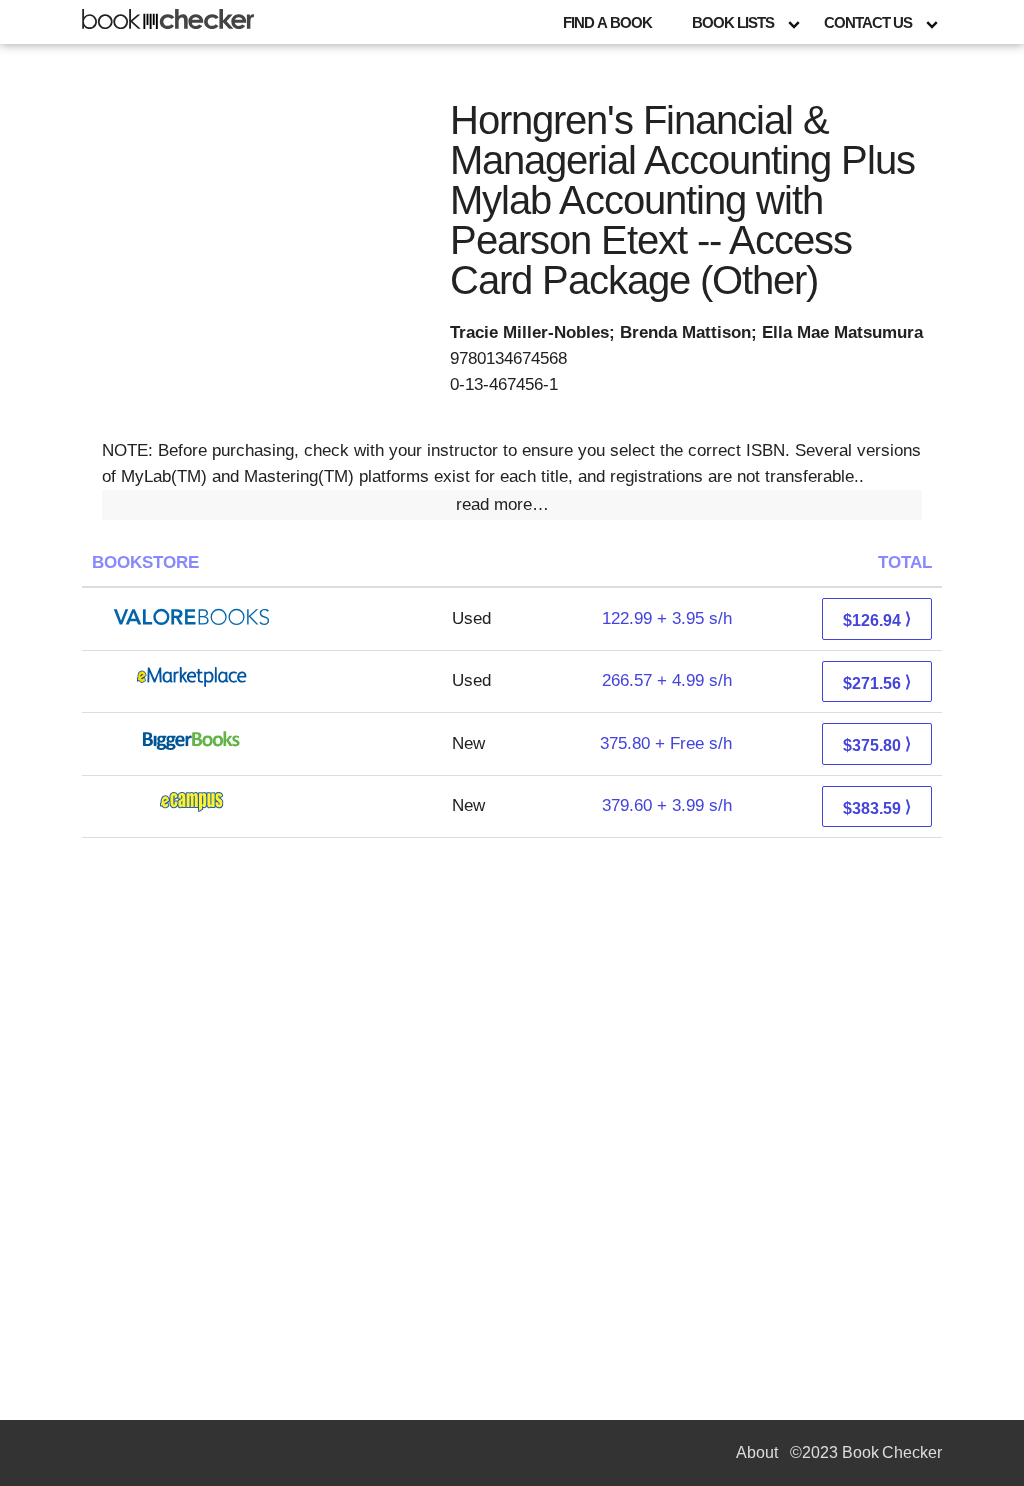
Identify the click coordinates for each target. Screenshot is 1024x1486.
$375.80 (877, 744)
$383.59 (877, 807)
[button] (512, 505)
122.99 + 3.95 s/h (667, 618)
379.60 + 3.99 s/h (667, 805)
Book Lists (733, 22)
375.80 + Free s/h (666, 743)
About (757, 1452)
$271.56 (877, 682)
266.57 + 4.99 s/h (667, 680)
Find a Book (607, 22)
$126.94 (877, 619)
